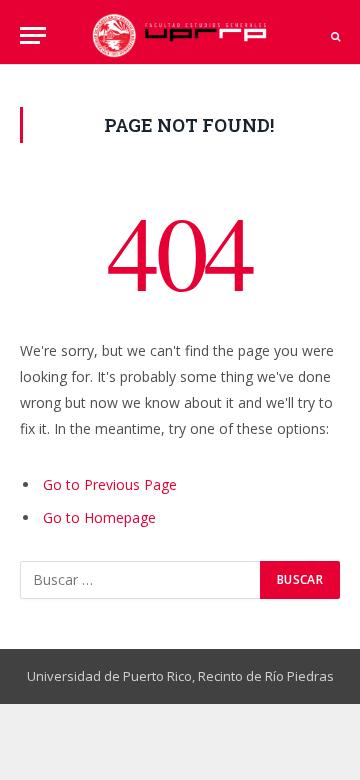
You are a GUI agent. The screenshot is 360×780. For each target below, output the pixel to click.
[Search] (333, 35)
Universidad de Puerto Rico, (111, 676)
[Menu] (33, 35)
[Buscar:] (141, 580)
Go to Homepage (99, 517)
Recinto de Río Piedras (266, 676)
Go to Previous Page (110, 484)
